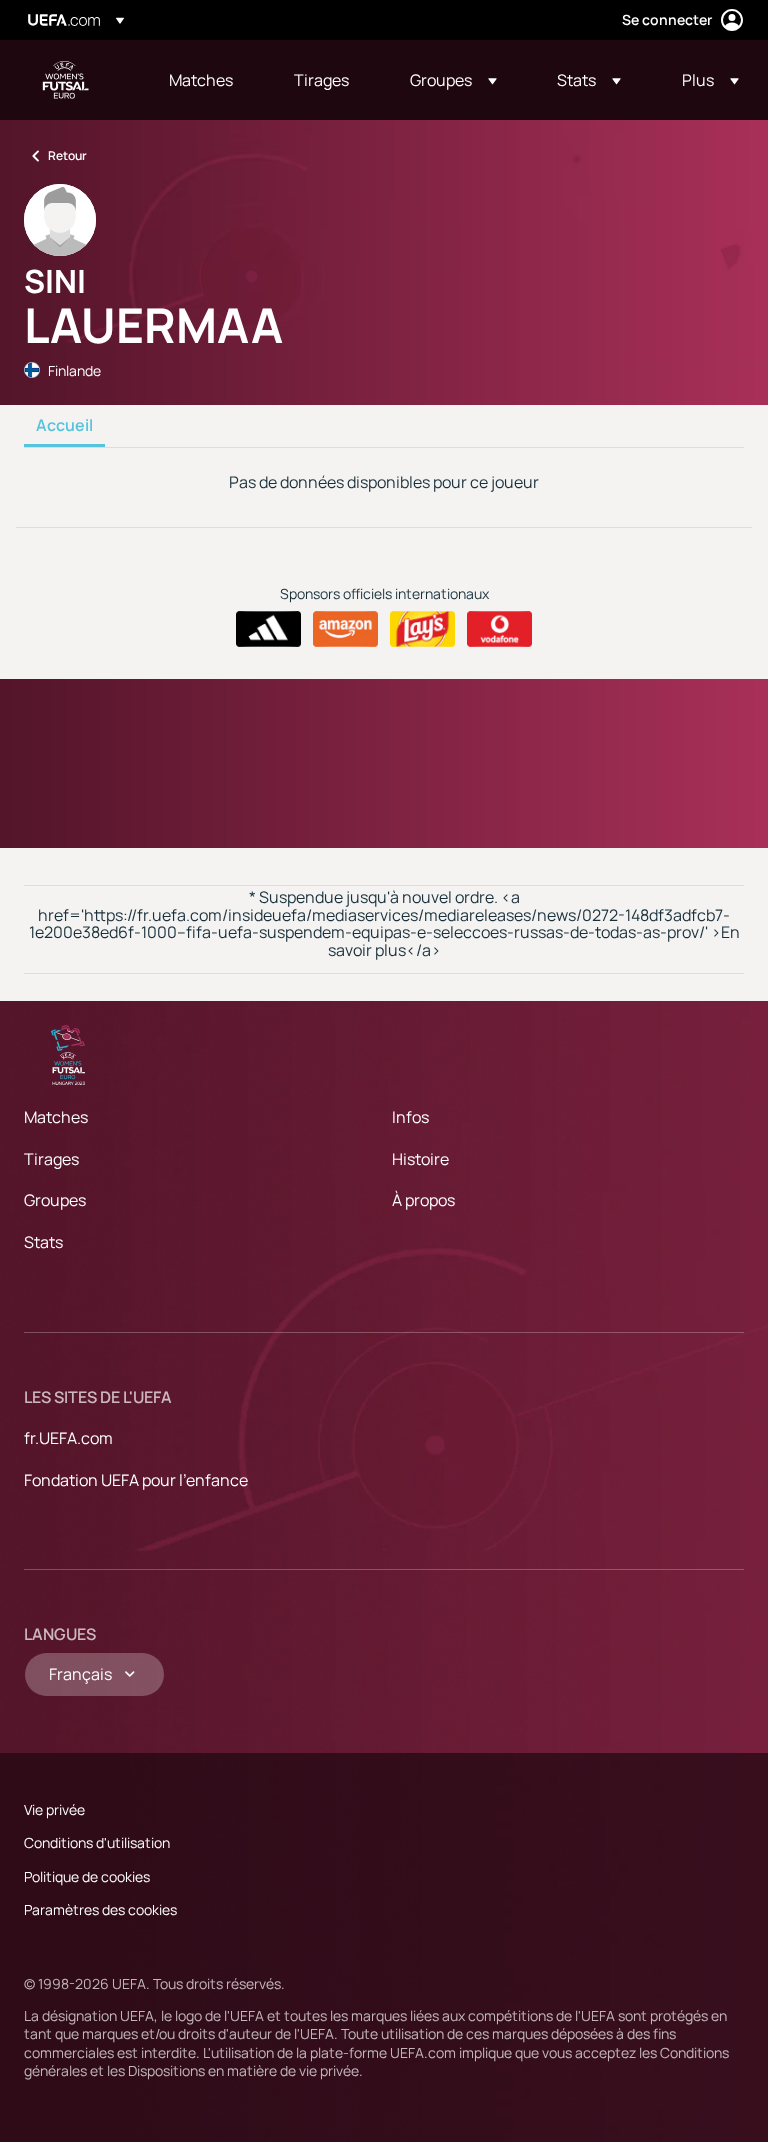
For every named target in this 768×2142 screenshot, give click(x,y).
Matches (56, 1117)
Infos (410, 1117)
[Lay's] (422, 629)
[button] (453, 80)
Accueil (64, 426)
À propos (423, 1200)
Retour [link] (67, 155)
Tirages (51, 1159)
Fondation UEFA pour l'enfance (136, 1480)
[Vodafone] (499, 629)
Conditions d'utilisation (97, 1842)
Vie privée (54, 1809)
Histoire (420, 1159)
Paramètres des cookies (100, 1909)
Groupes (55, 1200)
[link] (201, 80)
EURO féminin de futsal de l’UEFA (66, 80)
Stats (43, 1242)
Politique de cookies (87, 1876)
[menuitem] (206, 80)
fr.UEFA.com (68, 1438)
